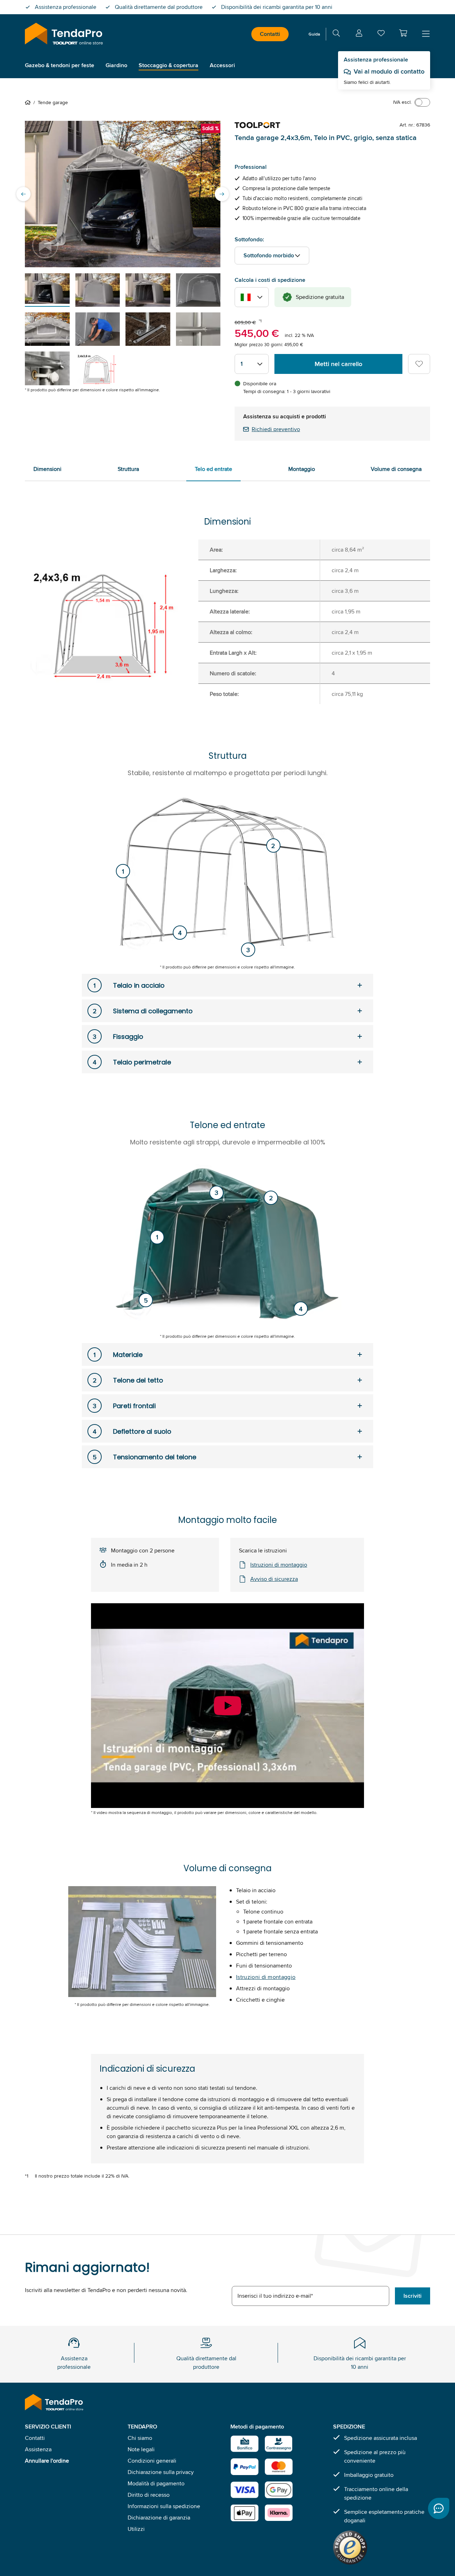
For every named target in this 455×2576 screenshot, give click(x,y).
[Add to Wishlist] (419, 364)
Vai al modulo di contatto (389, 71)
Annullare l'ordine (47, 2461)
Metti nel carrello (338, 364)
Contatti (270, 34)
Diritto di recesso (149, 2495)
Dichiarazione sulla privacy (161, 2472)
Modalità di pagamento (156, 2483)
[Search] (336, 34)
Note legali (141, 2449)
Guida (314, 34)
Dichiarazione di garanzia (159, 2518)
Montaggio (302, 469)
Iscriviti (413, 2296)
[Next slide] (222, 194)
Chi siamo (140, 2438)
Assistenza (38, 2449)
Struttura (128, 469)
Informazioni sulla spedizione (164, 2506)
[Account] (359, 34)
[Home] (29, 102)
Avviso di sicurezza (274, 1579)
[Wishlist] (381, 35)
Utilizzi (136, 2529)
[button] (403, 33)
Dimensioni (47, 469)
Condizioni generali (152, 2461)
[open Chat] (439, 2508)
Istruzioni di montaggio (279, 1565)
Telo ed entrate (213, 469)
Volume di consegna (396, 469)
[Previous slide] (23, 194)
